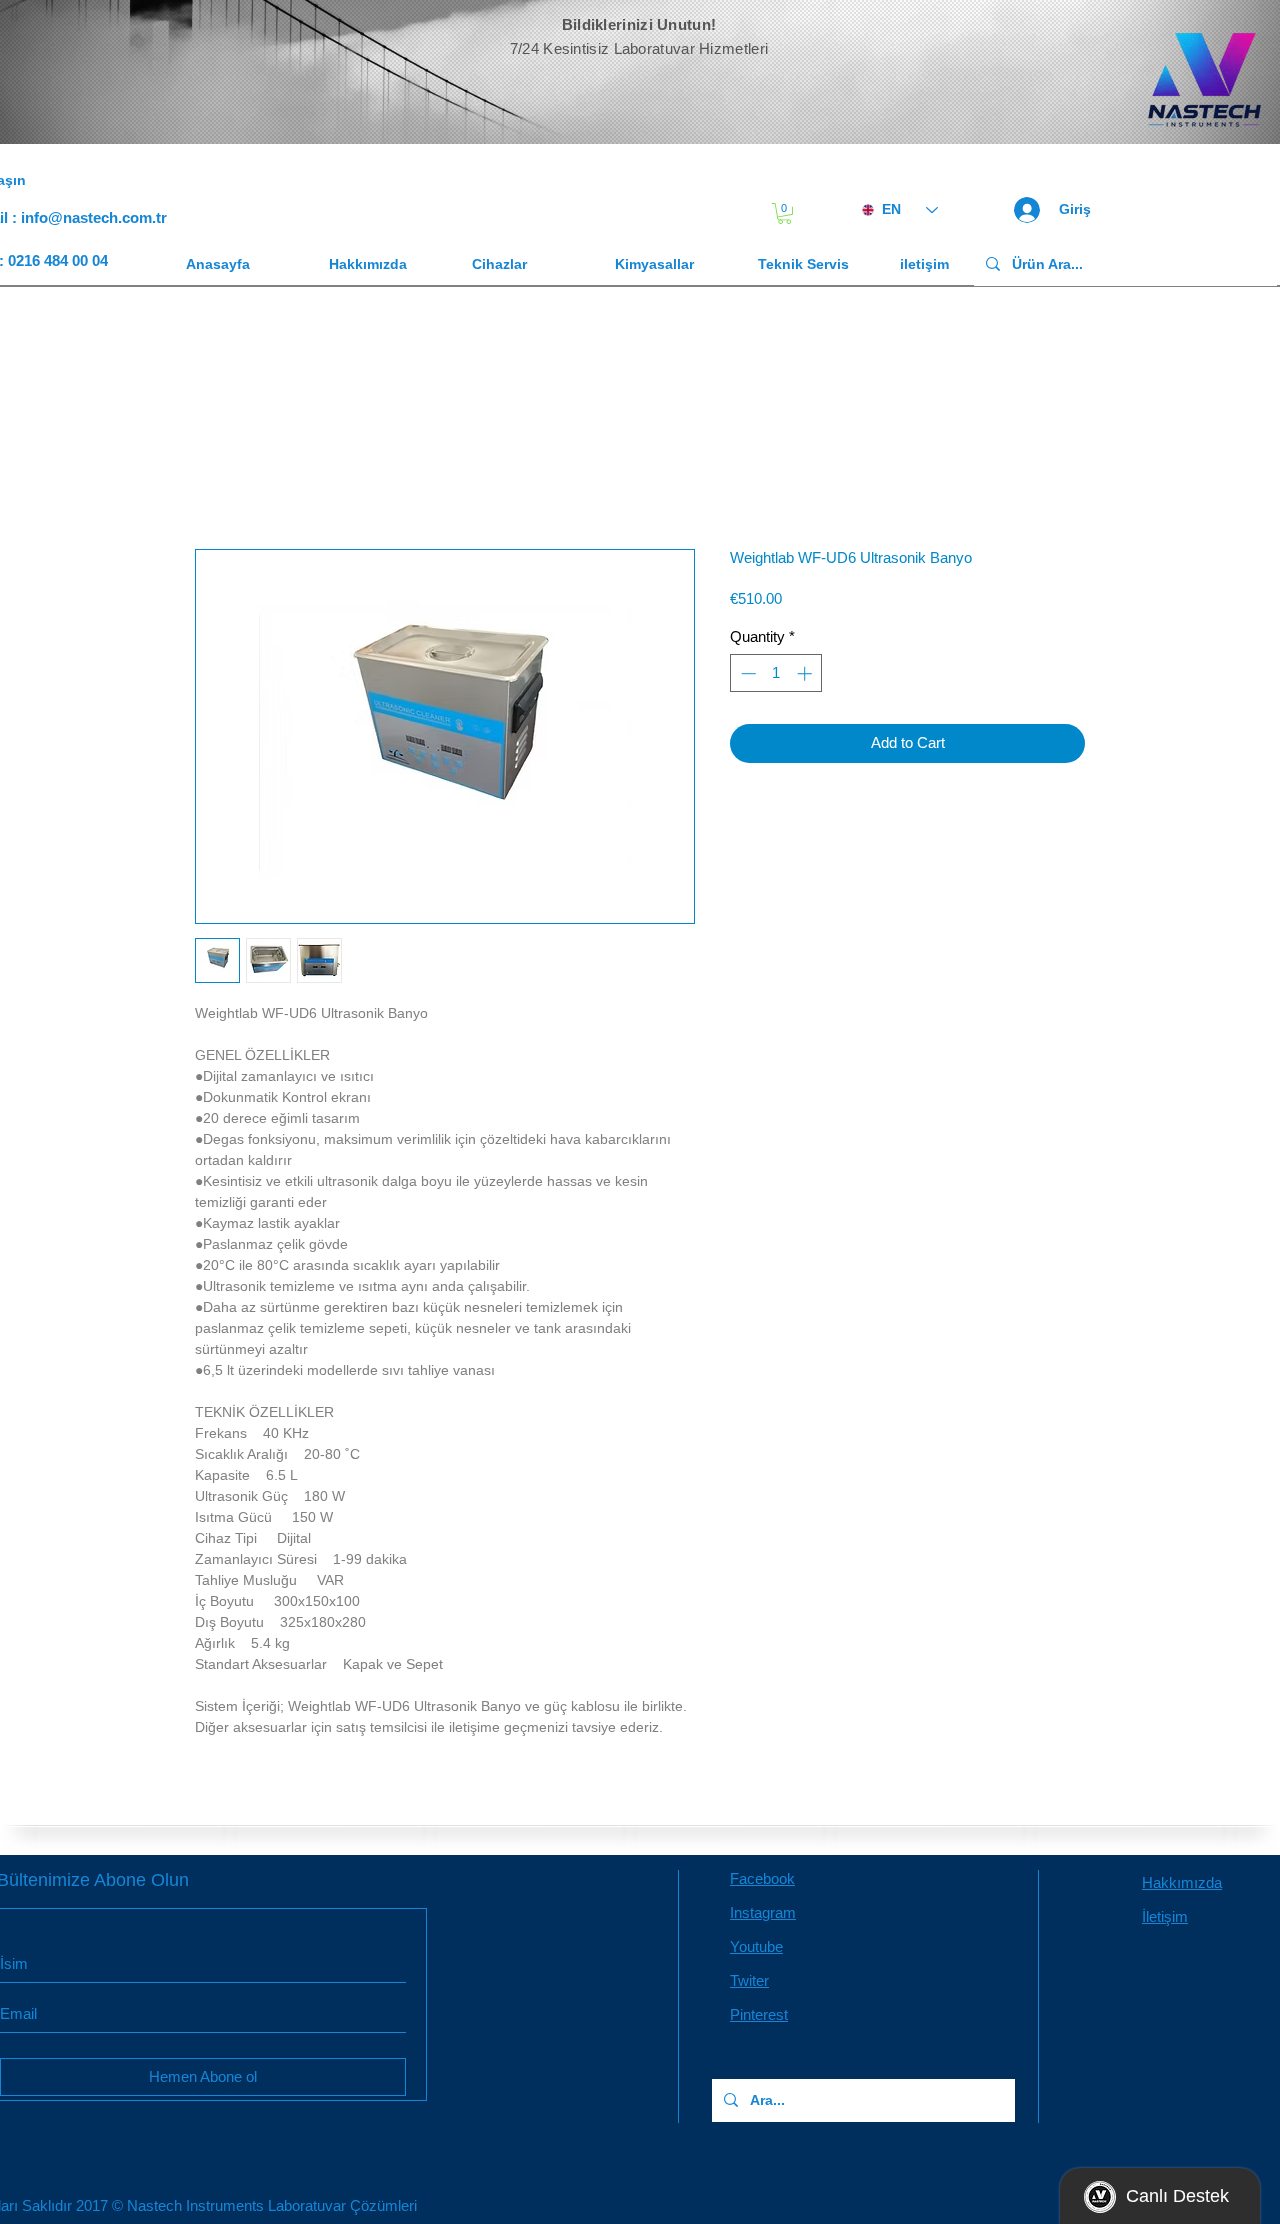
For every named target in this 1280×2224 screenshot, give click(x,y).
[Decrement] (746, 677)
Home (216, 480)
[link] (784, 213)
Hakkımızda (1182, 1886)
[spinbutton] (776, 677)
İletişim (1165, 1920)
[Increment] (806, 677)
